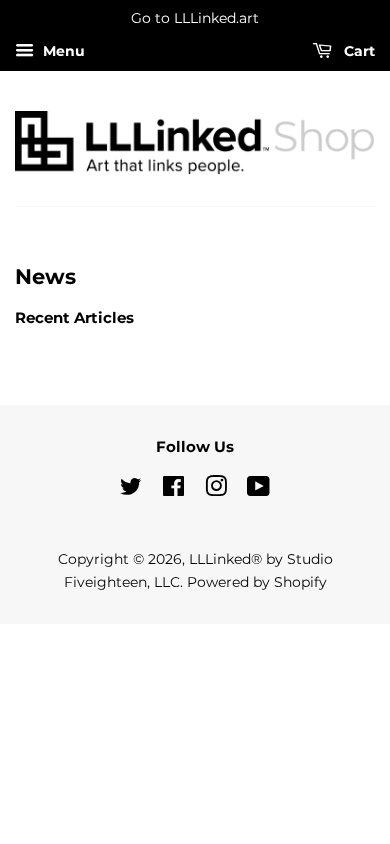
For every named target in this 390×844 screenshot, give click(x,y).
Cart (357, 51)
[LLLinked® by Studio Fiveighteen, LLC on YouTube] (258, 490)
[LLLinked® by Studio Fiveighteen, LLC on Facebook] (173, 490)
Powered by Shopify (257, 582)
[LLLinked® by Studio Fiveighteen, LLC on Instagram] (216, 490)
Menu (62, 51)
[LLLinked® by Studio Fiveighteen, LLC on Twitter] (131, 490)
